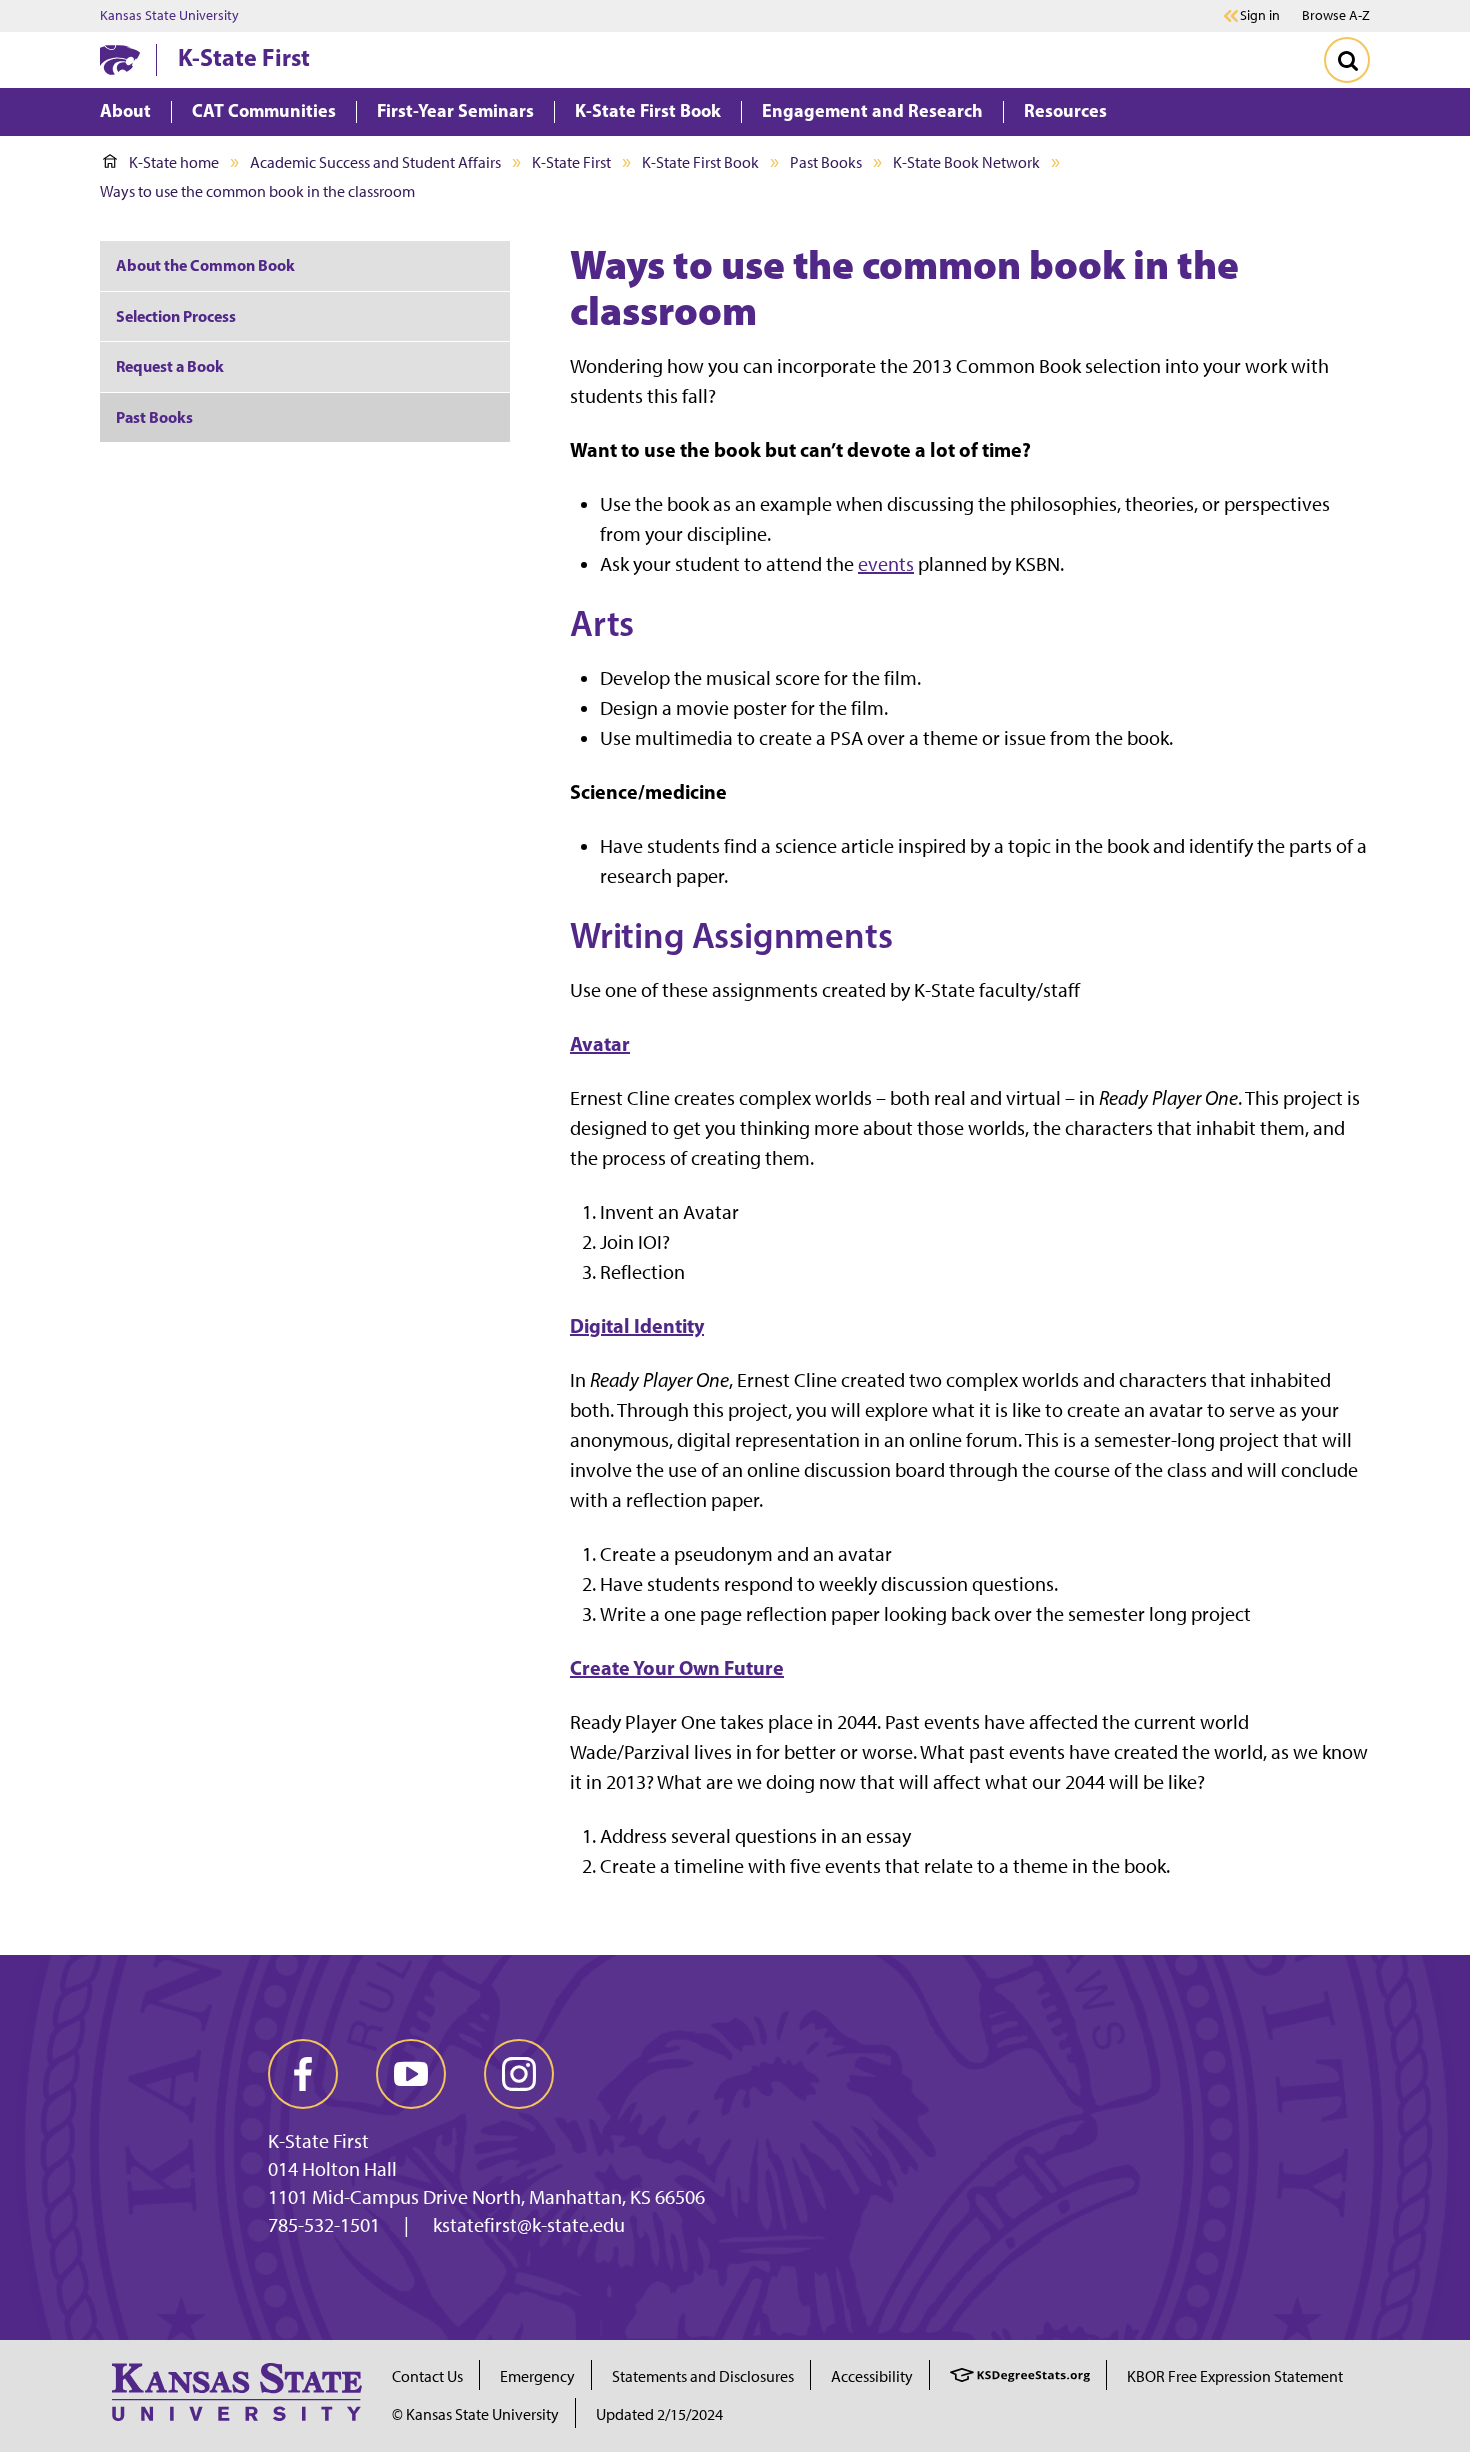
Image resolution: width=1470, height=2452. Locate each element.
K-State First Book (700, 162)
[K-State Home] (120, 59)
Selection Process (176, 316)
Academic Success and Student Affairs (375, 162)
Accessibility (872, 2376)
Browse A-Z (1336, 15)
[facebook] (303, 2074)
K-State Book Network (966, 162)
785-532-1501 (324, 2225)
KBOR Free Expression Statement (1235, 2376)
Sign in (1260, 16)
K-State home (174, 162)
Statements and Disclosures (703, 2376)
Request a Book (170, 366)
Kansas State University (169, 16)
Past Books (826, 162)
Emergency (537, 2376)
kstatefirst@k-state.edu (529, 2225)
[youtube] (411, 2074)
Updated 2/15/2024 (659, 2414)
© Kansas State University (475, 2414)
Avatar (600, 1043)
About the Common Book (205, 265)
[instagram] (519, 2074)
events (886, 564)
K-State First (244, 57)
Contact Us (427, 2376)
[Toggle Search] (1347, 60)
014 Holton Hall (332, 2169)
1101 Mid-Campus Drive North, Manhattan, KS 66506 (486, 2197)
